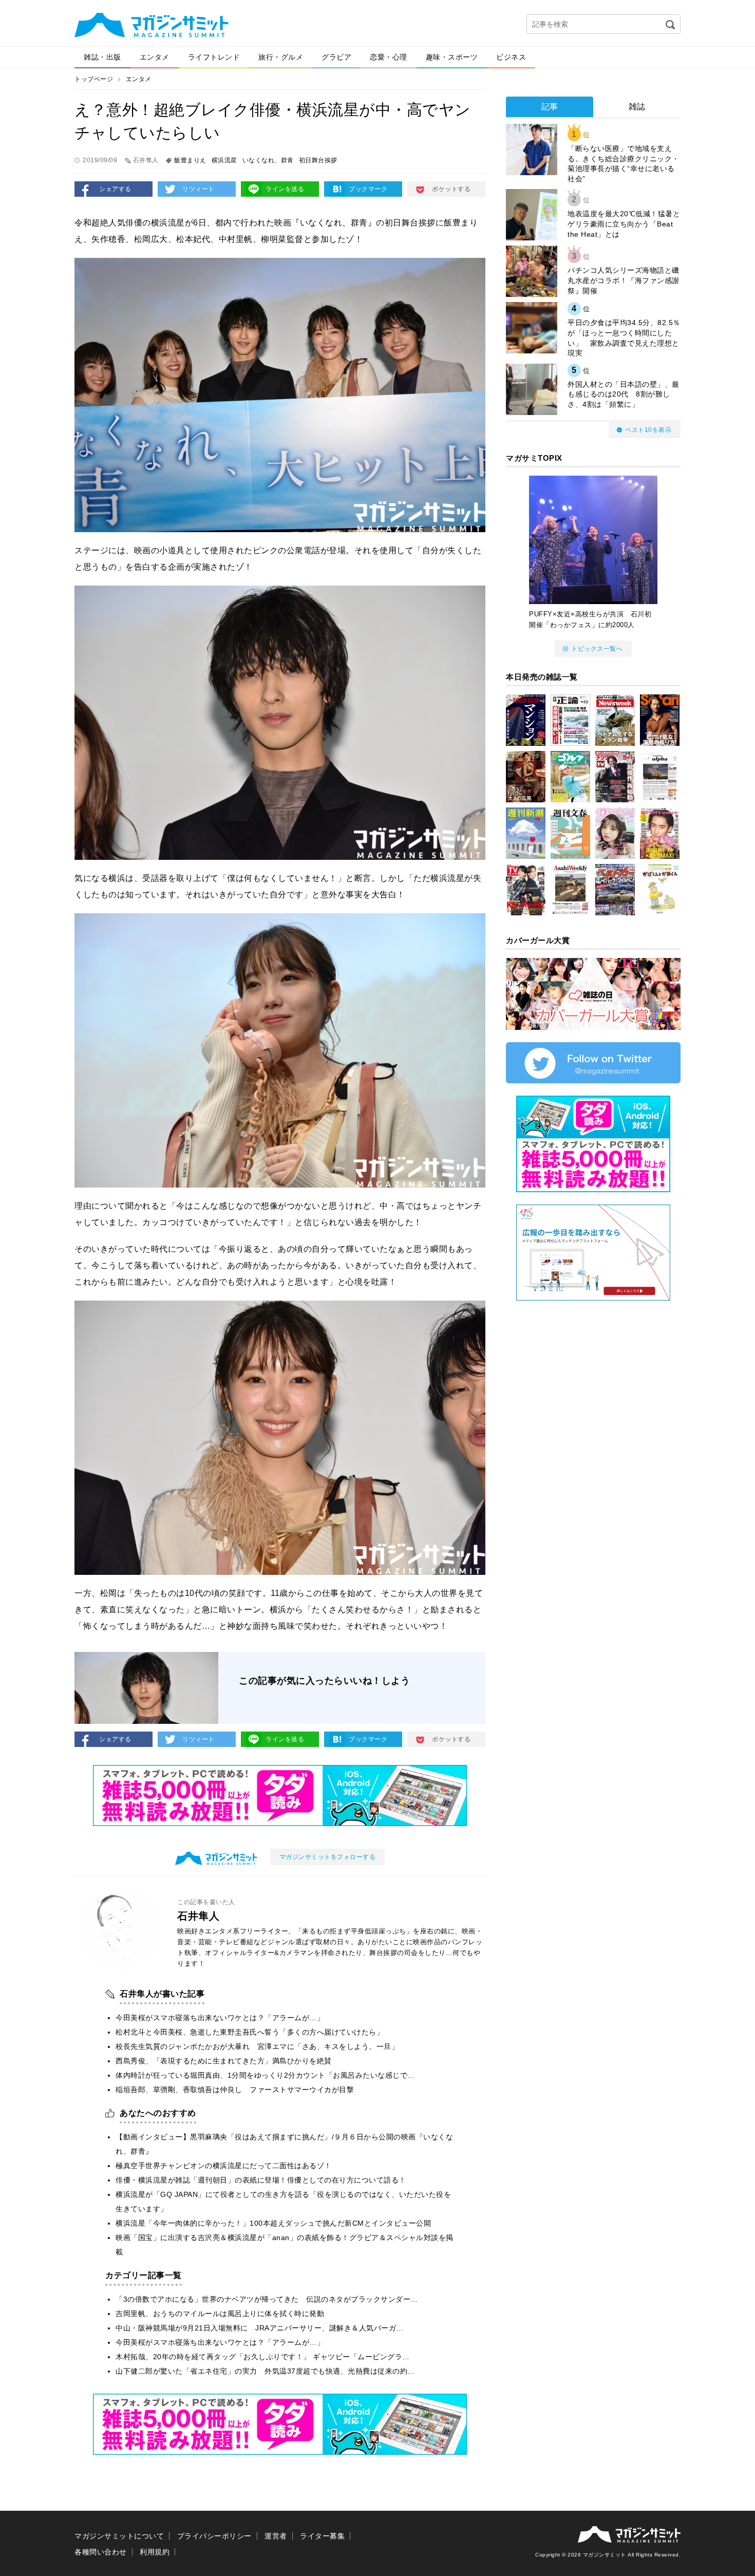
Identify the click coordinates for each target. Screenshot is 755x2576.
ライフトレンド (214, 57)
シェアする (115, 189)
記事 (550, 107)
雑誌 (637, 107)
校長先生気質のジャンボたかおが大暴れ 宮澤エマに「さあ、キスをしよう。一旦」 (257, 2046)
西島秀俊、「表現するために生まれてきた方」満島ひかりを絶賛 (224, 2061)
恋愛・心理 (389, 57)
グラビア (336, 57)
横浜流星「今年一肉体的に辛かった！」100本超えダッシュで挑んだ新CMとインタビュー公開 (273, 2223)
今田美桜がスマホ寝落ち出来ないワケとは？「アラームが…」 (220, 2018)
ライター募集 (322, 2536)
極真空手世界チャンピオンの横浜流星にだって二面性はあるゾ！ (224, 2166)
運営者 (276, 2536)
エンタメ (155, 57)
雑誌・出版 (102, 57)
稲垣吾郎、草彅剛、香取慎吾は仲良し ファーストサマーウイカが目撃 (235, 2090)
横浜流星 (224, 160)
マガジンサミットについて (119, 2536)
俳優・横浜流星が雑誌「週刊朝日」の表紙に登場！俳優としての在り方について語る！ (261, 2180)
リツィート (199, 189)
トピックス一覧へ (597, 649)
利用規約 (155, 2552)
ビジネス (511, 57)
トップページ (94, 79)
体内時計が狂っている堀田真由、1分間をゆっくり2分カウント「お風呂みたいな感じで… (265, 2075)
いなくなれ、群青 (268, 160)
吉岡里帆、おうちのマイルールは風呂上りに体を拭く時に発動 (220, 2314)
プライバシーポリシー (214, 2536)
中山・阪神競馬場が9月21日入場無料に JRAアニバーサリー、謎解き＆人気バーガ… (260, 2328)
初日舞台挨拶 (318, 160)
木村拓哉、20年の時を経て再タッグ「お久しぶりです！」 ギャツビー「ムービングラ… (263, 2357)
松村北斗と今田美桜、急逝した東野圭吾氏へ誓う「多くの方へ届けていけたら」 (250, 2032)
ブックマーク (368, 189)
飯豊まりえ (190, 160)
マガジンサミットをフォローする (328, 1857)
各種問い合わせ (101, 2552)
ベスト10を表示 (648, 430)
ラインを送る (285, 189)
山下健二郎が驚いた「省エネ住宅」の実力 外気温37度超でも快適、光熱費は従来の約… (265, 2371)
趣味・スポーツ (452, 57)
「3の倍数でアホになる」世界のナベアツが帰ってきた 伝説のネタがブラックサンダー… (267, 2299)
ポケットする (451, 189)
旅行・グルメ (281, 57)
